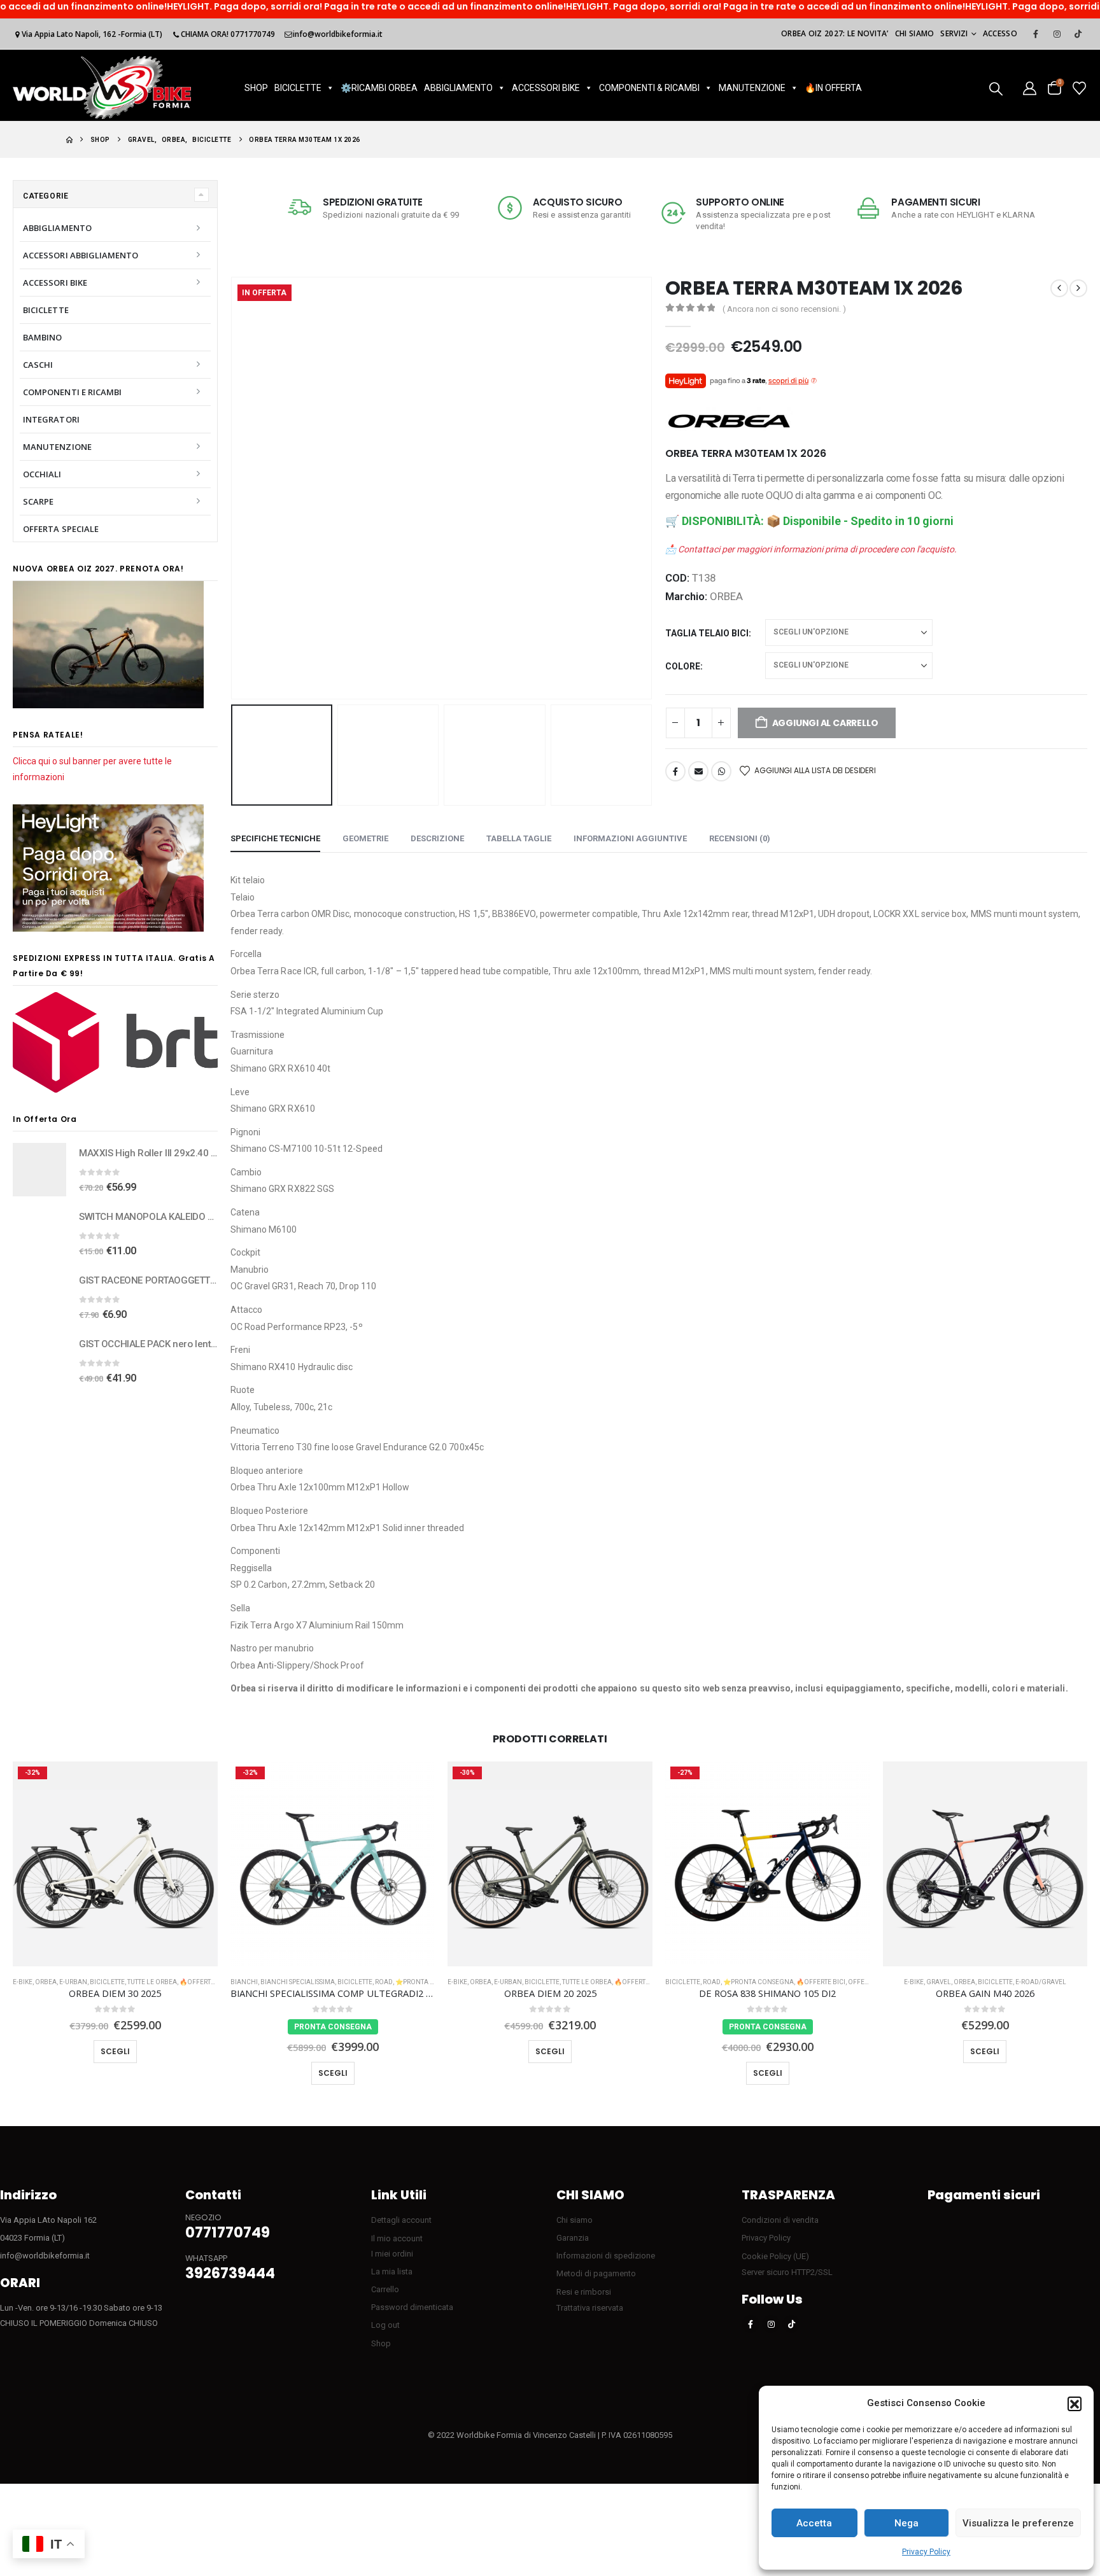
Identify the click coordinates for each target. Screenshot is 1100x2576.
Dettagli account (401, 2220)
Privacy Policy (926, 2552)
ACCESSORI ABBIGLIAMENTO (81, 255)
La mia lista (392, 2271)
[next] (1078, 288)
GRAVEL (939, 1982)
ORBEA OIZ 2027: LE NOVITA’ (835, 33)
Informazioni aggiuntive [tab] (630, 838)
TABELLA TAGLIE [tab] (519, 838)
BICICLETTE (298, 88)
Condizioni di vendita (780, 2220)
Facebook (675, 771)
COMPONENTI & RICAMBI (649, 88)
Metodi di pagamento (596, 2273)
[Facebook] (1036, 34)
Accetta (814, 2523)
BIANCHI (244, 1982)
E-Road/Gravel (1041, 1982)
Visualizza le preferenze (1018, 2523)
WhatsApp (721, 771)
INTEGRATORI (51, 419)
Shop (381, 2343)
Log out (385, 2325)
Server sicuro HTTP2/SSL (787, 2272)
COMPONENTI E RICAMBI (72, 392)
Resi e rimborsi (584, 2292)
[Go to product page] (39, 1170)
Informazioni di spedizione (606, 2256)
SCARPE (38, 501)
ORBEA (726, 596)
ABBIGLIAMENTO (458, 88)
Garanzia (573, 2238)
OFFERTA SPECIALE (61, 529)
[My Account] (1030, 87)
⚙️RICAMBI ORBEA (379, 88)
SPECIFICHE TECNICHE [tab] (275, 838)
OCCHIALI (42, 474)
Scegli (115, 2051)
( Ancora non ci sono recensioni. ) (784, 309)
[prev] (1059, 288)
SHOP (256, 88)
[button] (1075, 2404)
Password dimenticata (412, 2307)
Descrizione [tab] (437, 838)
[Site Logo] (102, 87)
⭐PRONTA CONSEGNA (431, 1982)
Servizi (954, 33)
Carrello (385, 2289)
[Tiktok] (1078, 34)
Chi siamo (915, 33)
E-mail (698, 771)
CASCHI (38, 365)
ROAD (384, 1982)
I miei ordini (392, 2254)
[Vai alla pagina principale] (69, 140)
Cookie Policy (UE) (775, 2256)
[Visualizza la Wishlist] (1079, 87)
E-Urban (73, 1982)
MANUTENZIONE (752, 88)
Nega (906, 2523)
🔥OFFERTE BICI (204, 1982)
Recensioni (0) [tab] (740, 838)
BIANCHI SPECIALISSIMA (298, 1982)
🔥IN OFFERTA (833, 88)
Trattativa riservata (590, 2308)
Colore (683, 666)
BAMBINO (42, 337)
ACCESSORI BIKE (546, 88)
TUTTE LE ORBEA (152, 1982)
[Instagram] (1057, 34)
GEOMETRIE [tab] (365, 838)
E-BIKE (23, 1982)
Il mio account (397, 2238)
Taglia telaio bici (707, 633)
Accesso (1000, 33)
